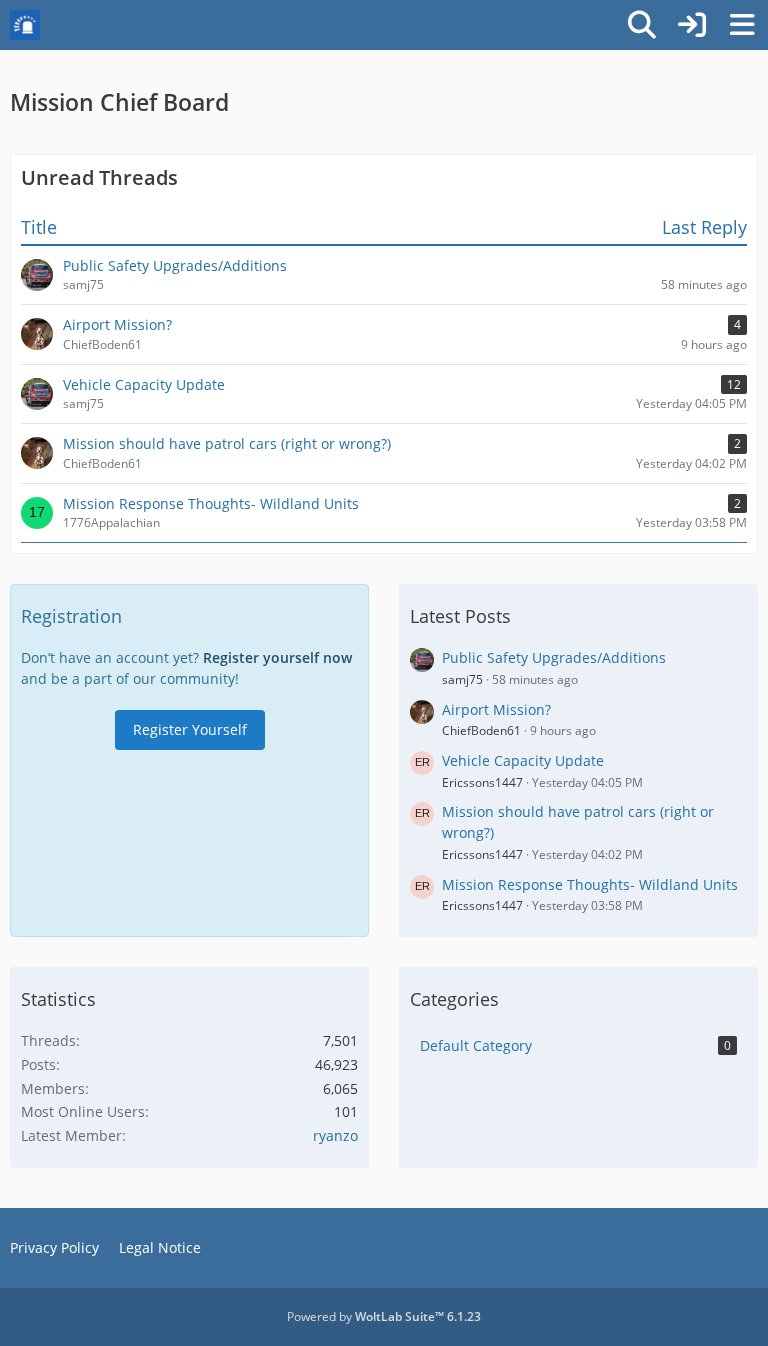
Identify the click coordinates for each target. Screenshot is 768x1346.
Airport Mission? (496, 709)
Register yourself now (277, 657)
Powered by (384, 1316)
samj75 (462, 679)
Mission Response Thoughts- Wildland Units (590, 884)
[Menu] (742, 25)
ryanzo (335, 1135)
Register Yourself (190, 729)
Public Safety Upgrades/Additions (554, 657)
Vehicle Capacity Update (523, 760)
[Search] (642, 25)
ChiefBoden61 (481, 730)
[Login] (692, 25)
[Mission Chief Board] (25, 25)
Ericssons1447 (482, 782)
